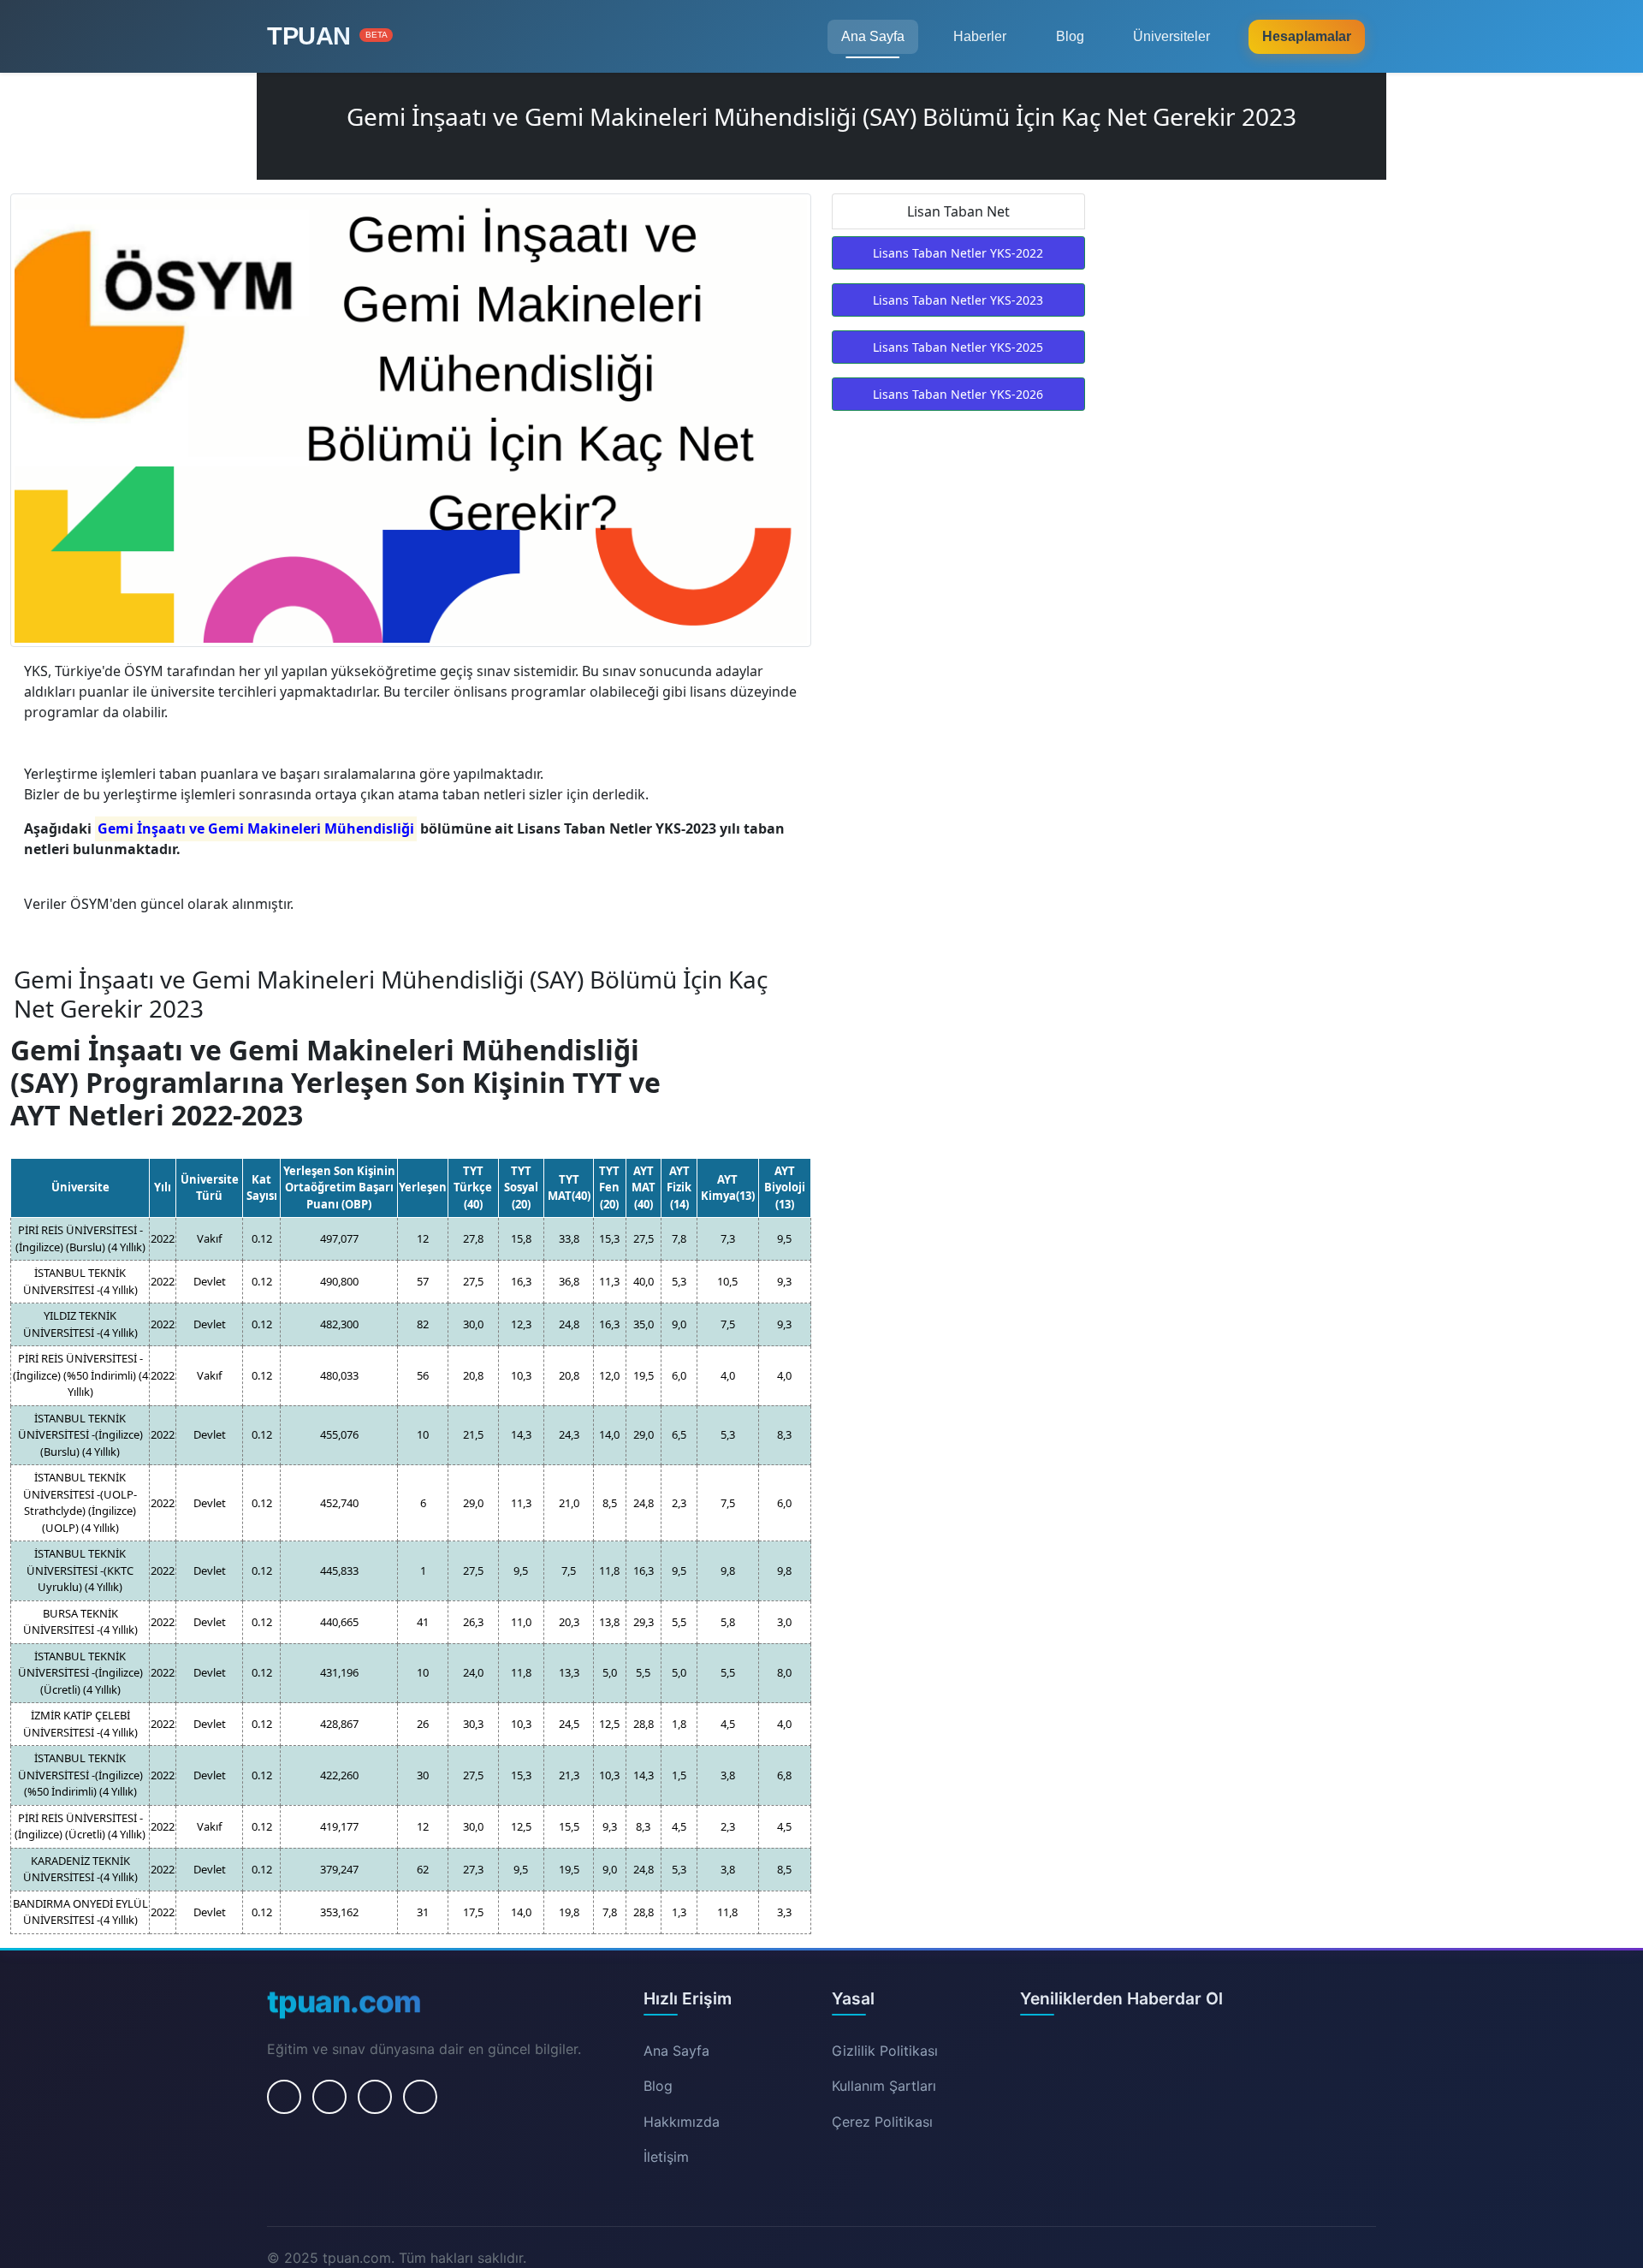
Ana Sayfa (873, 36)
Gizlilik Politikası (885, 2051)
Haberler (980, 36)
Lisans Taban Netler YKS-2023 (958, 300)
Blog (1070, 36)
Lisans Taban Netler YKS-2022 (958, 253)
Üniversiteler (1171, 36)
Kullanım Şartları (884, 2086)
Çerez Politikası (882, 2122)
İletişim (666, 2157)
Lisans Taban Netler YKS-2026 (958, 394)
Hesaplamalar (1307, 36)
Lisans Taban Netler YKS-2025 (958, 347)
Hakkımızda (682, 2122)
